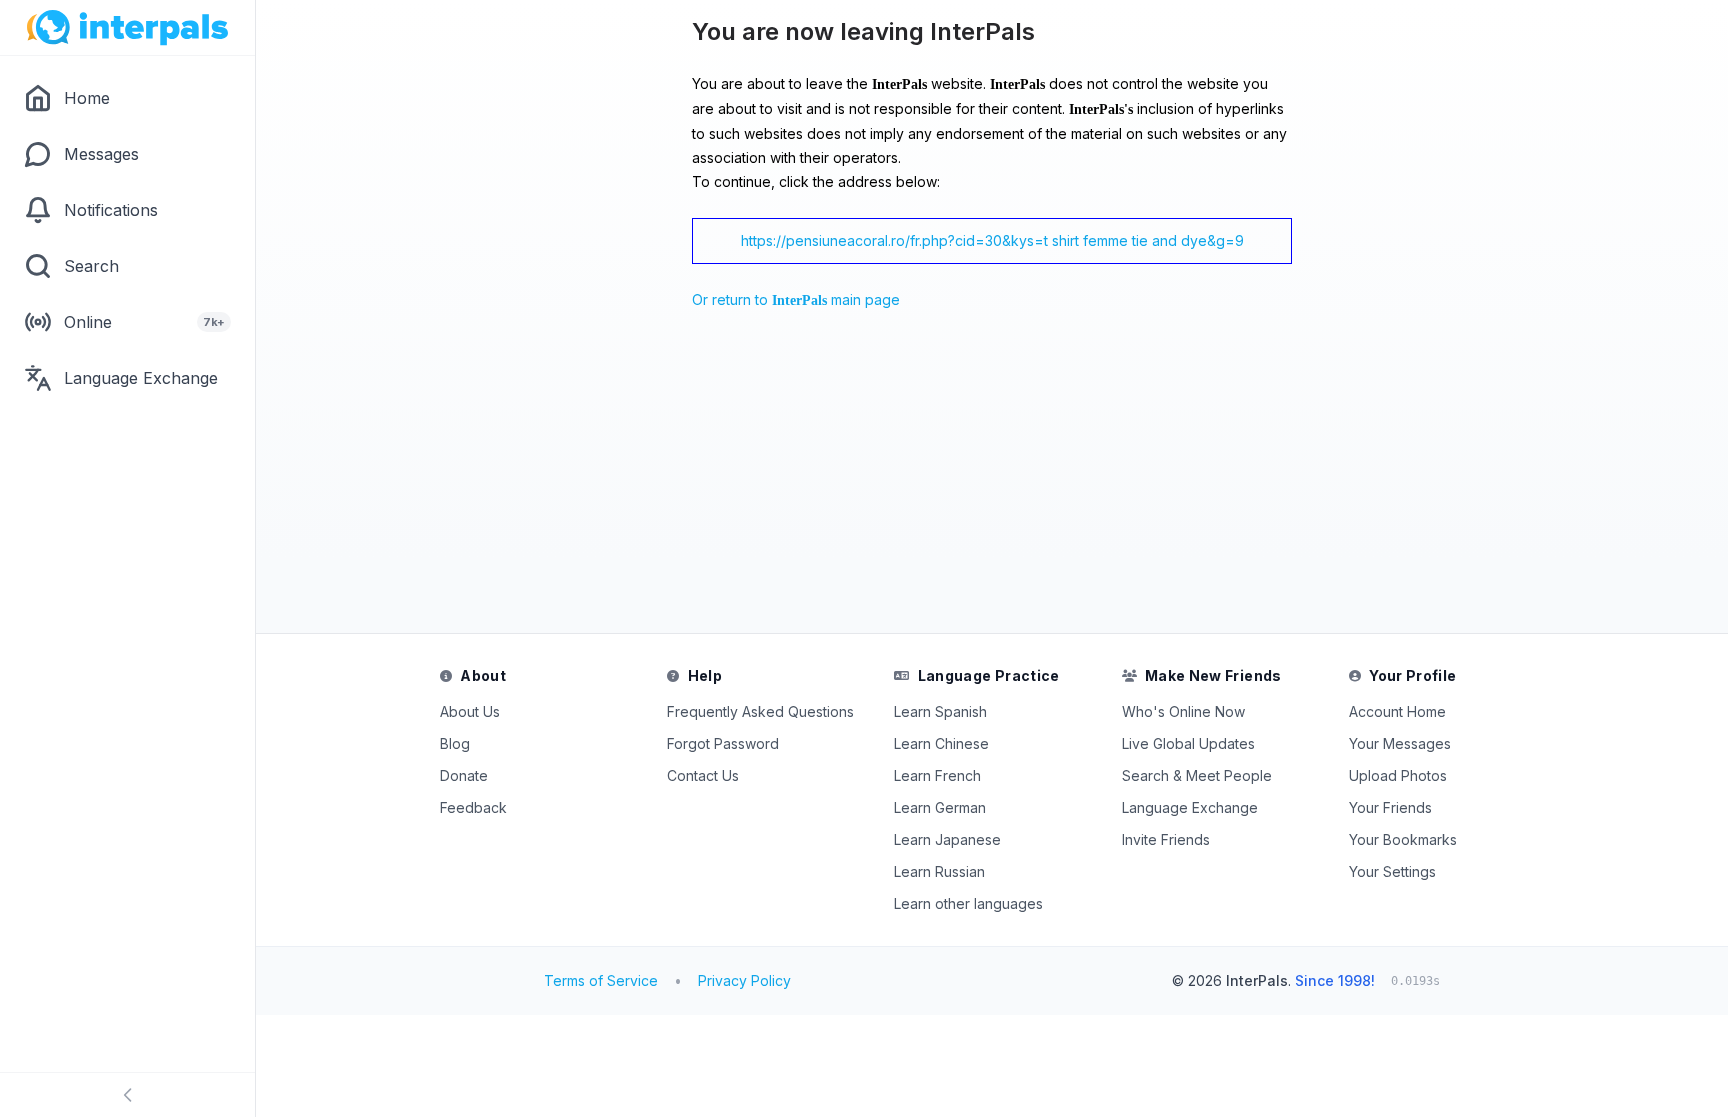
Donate (464, 775)
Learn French (937, 775)
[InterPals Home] (127, 28)
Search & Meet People (1197, 775)
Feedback (473, 807)
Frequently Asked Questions (760, 711)
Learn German (940, 807)
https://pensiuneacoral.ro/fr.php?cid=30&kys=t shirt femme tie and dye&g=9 (992, 240)
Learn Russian (939, 871)
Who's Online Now (1183, 711)
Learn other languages (968, 903)
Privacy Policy (744, 980)
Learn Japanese (947, 839)
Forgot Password (723, 743)
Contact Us (703, 775)
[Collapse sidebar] (127, 1095)
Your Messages (1400, 743)
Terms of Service (601, 980)
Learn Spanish (940, 711)
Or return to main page (796, 299)
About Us (470, 711)
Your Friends (1390, 807)
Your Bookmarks (1403, 839)
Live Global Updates (1188, 743)
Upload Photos (1398, 775)
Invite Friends (1166, 839)
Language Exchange (1190, 807)
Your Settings (1392, 871)
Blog (455, 743)
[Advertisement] (710, 477)
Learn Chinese (941, 743)
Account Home (1397, 711)
